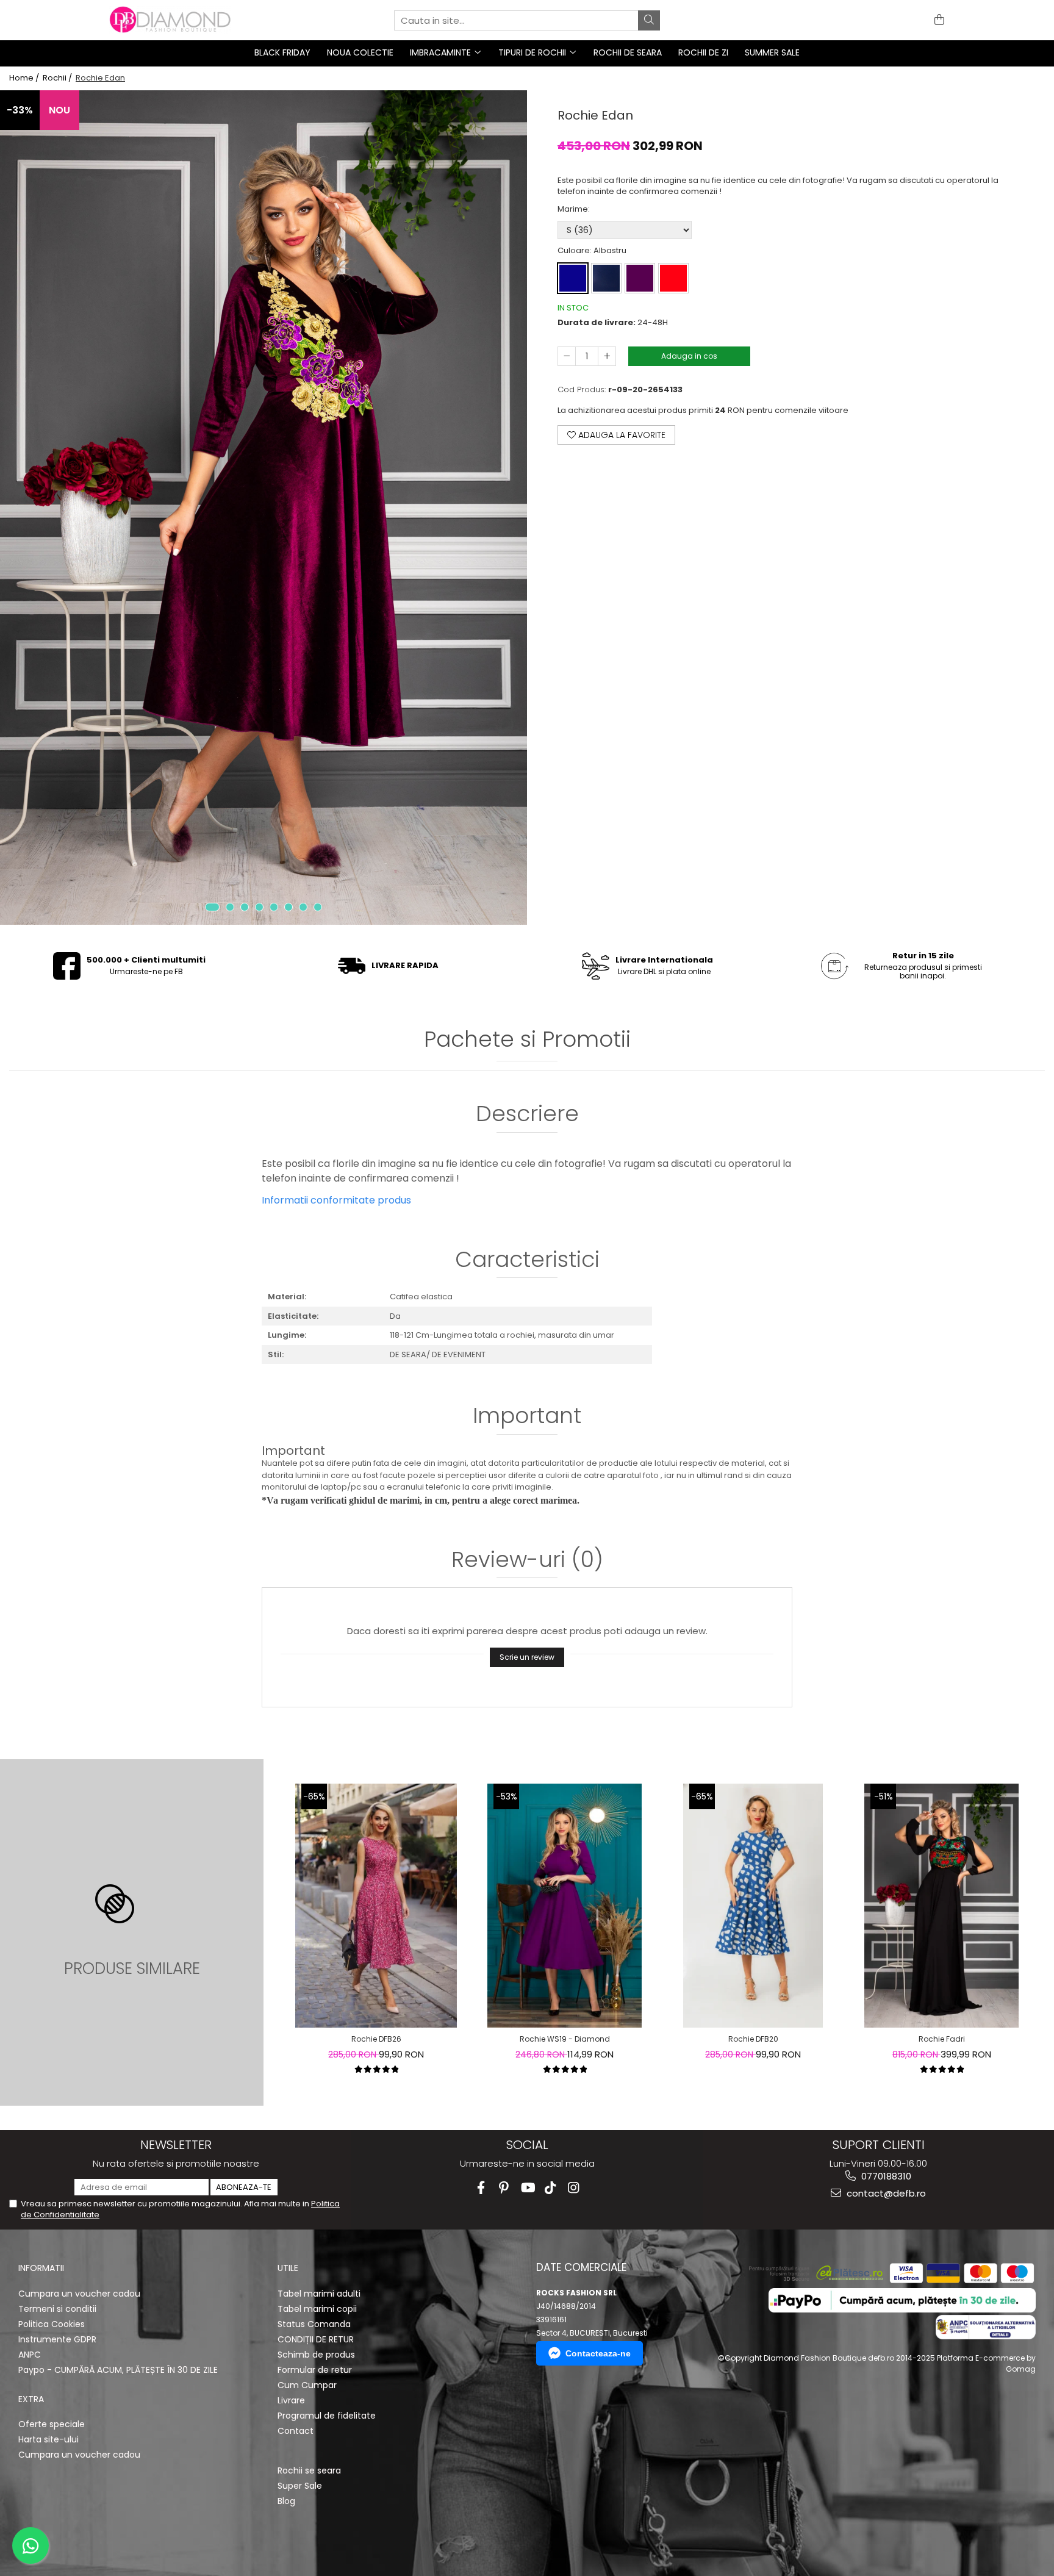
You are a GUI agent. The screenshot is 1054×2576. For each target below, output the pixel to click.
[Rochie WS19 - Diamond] (564, 1906)
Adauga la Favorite (621, 435)
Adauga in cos (689, 356)
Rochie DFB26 (376, 2039)
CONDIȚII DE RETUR (316, 2339)
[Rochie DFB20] (753, 1906)
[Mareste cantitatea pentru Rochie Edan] (607, 356)
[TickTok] (550, 2188)
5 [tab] (274, 907)
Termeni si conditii (57, 2309)
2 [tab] (230, 907)
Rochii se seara (309, 2470)
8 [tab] (318, 907)
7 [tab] (303, 907)
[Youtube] (527, 2188)
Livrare (291, 2400)
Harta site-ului (48, 2439)
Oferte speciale (52, 2424)
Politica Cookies (52, 2324)
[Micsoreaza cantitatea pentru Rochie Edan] (567, 356)
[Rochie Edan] (263, 508)
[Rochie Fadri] (941, 1906)
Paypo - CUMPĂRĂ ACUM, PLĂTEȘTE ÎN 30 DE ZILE (118, 2370)
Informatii (41, 2268)
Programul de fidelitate (327, 2416)
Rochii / (58, 78)
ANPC (30, 2355)
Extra (31, 2399)
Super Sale (300, 2486)
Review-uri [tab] (527, 1561)
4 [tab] (259, 907)
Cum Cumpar (307, 2385)
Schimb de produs (316, 2355)
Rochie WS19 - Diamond (565, 2039)
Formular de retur (315, 2370)
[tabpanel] (263, 508)
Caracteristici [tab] (527, 1261)
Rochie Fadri (942, 2039)
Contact (296, 2431)
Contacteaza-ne (598, 2353)
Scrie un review (527, 1657)
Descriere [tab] (527, 1115)
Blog (286, 2501)
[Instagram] (574, 2188)
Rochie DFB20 (753, 2039)
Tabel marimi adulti (319, 2294)
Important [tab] (527, 1417)
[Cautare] (649, 20)
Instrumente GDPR (57, 2339)
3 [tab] (245, 907)
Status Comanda (314, 2324)
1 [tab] (212, 907)
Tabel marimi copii (317, 2309)
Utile (288, 2268)
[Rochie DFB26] (376, 1906)
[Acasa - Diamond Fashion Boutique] (170, 20)
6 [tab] (289, 907)
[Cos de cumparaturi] (937, 20)
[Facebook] (481, 2188)
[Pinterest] (504, 2188)
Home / (25, 78)
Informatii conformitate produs (336, 1200)
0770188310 (885, 2176)
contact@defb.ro (885, 2193)
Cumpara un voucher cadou (79, 2294)
